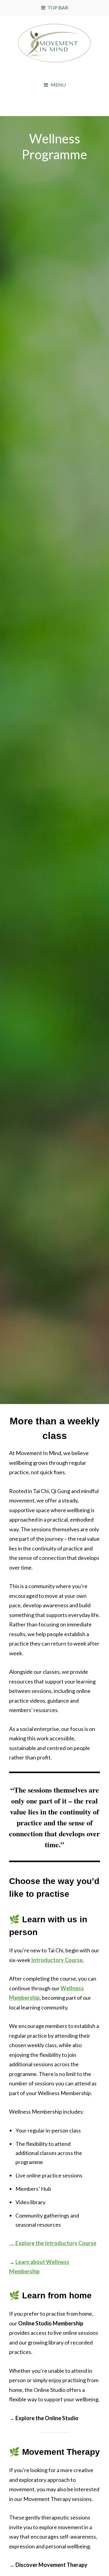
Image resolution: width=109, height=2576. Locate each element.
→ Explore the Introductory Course (53, 2243)
